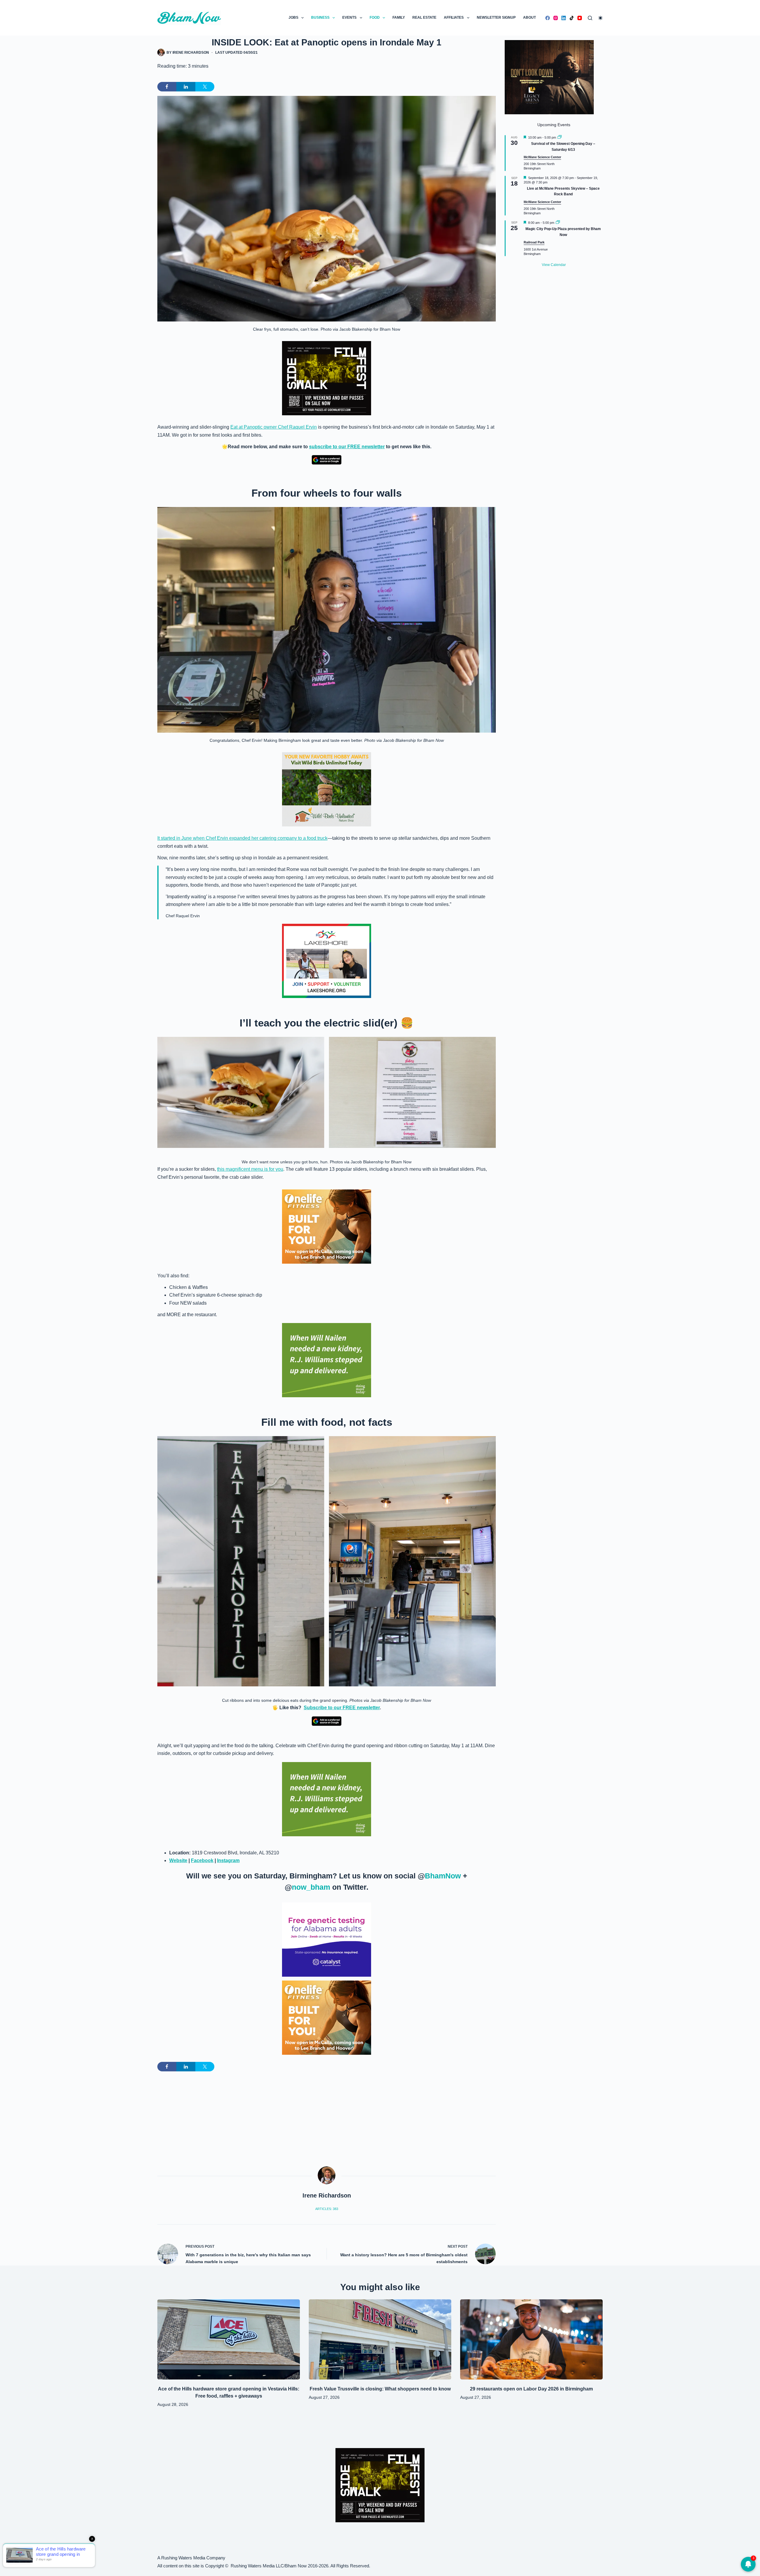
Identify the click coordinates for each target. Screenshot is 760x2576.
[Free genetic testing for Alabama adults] (327, 1939)
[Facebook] (548, 18)
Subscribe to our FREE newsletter (342, 1708)
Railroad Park (534, 242)
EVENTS (349, 18)
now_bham (311, 1887)
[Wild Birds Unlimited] (327, 789)
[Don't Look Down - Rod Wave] (549, 77)
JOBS (293, 18)
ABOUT (529, 18)
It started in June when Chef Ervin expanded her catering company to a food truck (242, 838)
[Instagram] (556, 18)
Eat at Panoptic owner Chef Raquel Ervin (274, 427)
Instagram (228, 1860)
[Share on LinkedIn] (186, 87)
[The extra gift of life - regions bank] (327, 1360)
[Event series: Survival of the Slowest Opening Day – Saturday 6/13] (560, 137)
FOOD (375, 18)
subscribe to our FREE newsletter (347, 447)
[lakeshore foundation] (327, 961)
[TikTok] (572, 18)
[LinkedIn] (564, 18)
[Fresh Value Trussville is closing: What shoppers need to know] (380, 2339)
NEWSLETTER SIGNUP (496, 18)
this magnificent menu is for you (250, 1169)
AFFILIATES (454, 18)
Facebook (202, 1860)
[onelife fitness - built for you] (327, 1226)
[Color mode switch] (600, 18)
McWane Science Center (542, 157)
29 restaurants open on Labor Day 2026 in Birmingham (531, 2389)
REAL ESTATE (424, 18)
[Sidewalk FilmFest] (327, 378)
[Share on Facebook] (167, 87)
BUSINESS (320, 18)
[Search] (590, 18)
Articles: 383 (327, 2209)
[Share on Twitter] (205, 87)
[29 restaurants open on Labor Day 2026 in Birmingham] (531, 2339)
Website (178, 1860)
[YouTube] (580, 18)
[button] (241, 1093)
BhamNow (443, 1876)
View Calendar (554, 265)
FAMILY (399, 18)
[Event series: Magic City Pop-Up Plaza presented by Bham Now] (558, 223)
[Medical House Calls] (380, 2561)
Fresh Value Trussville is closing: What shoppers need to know (380, 2389)
